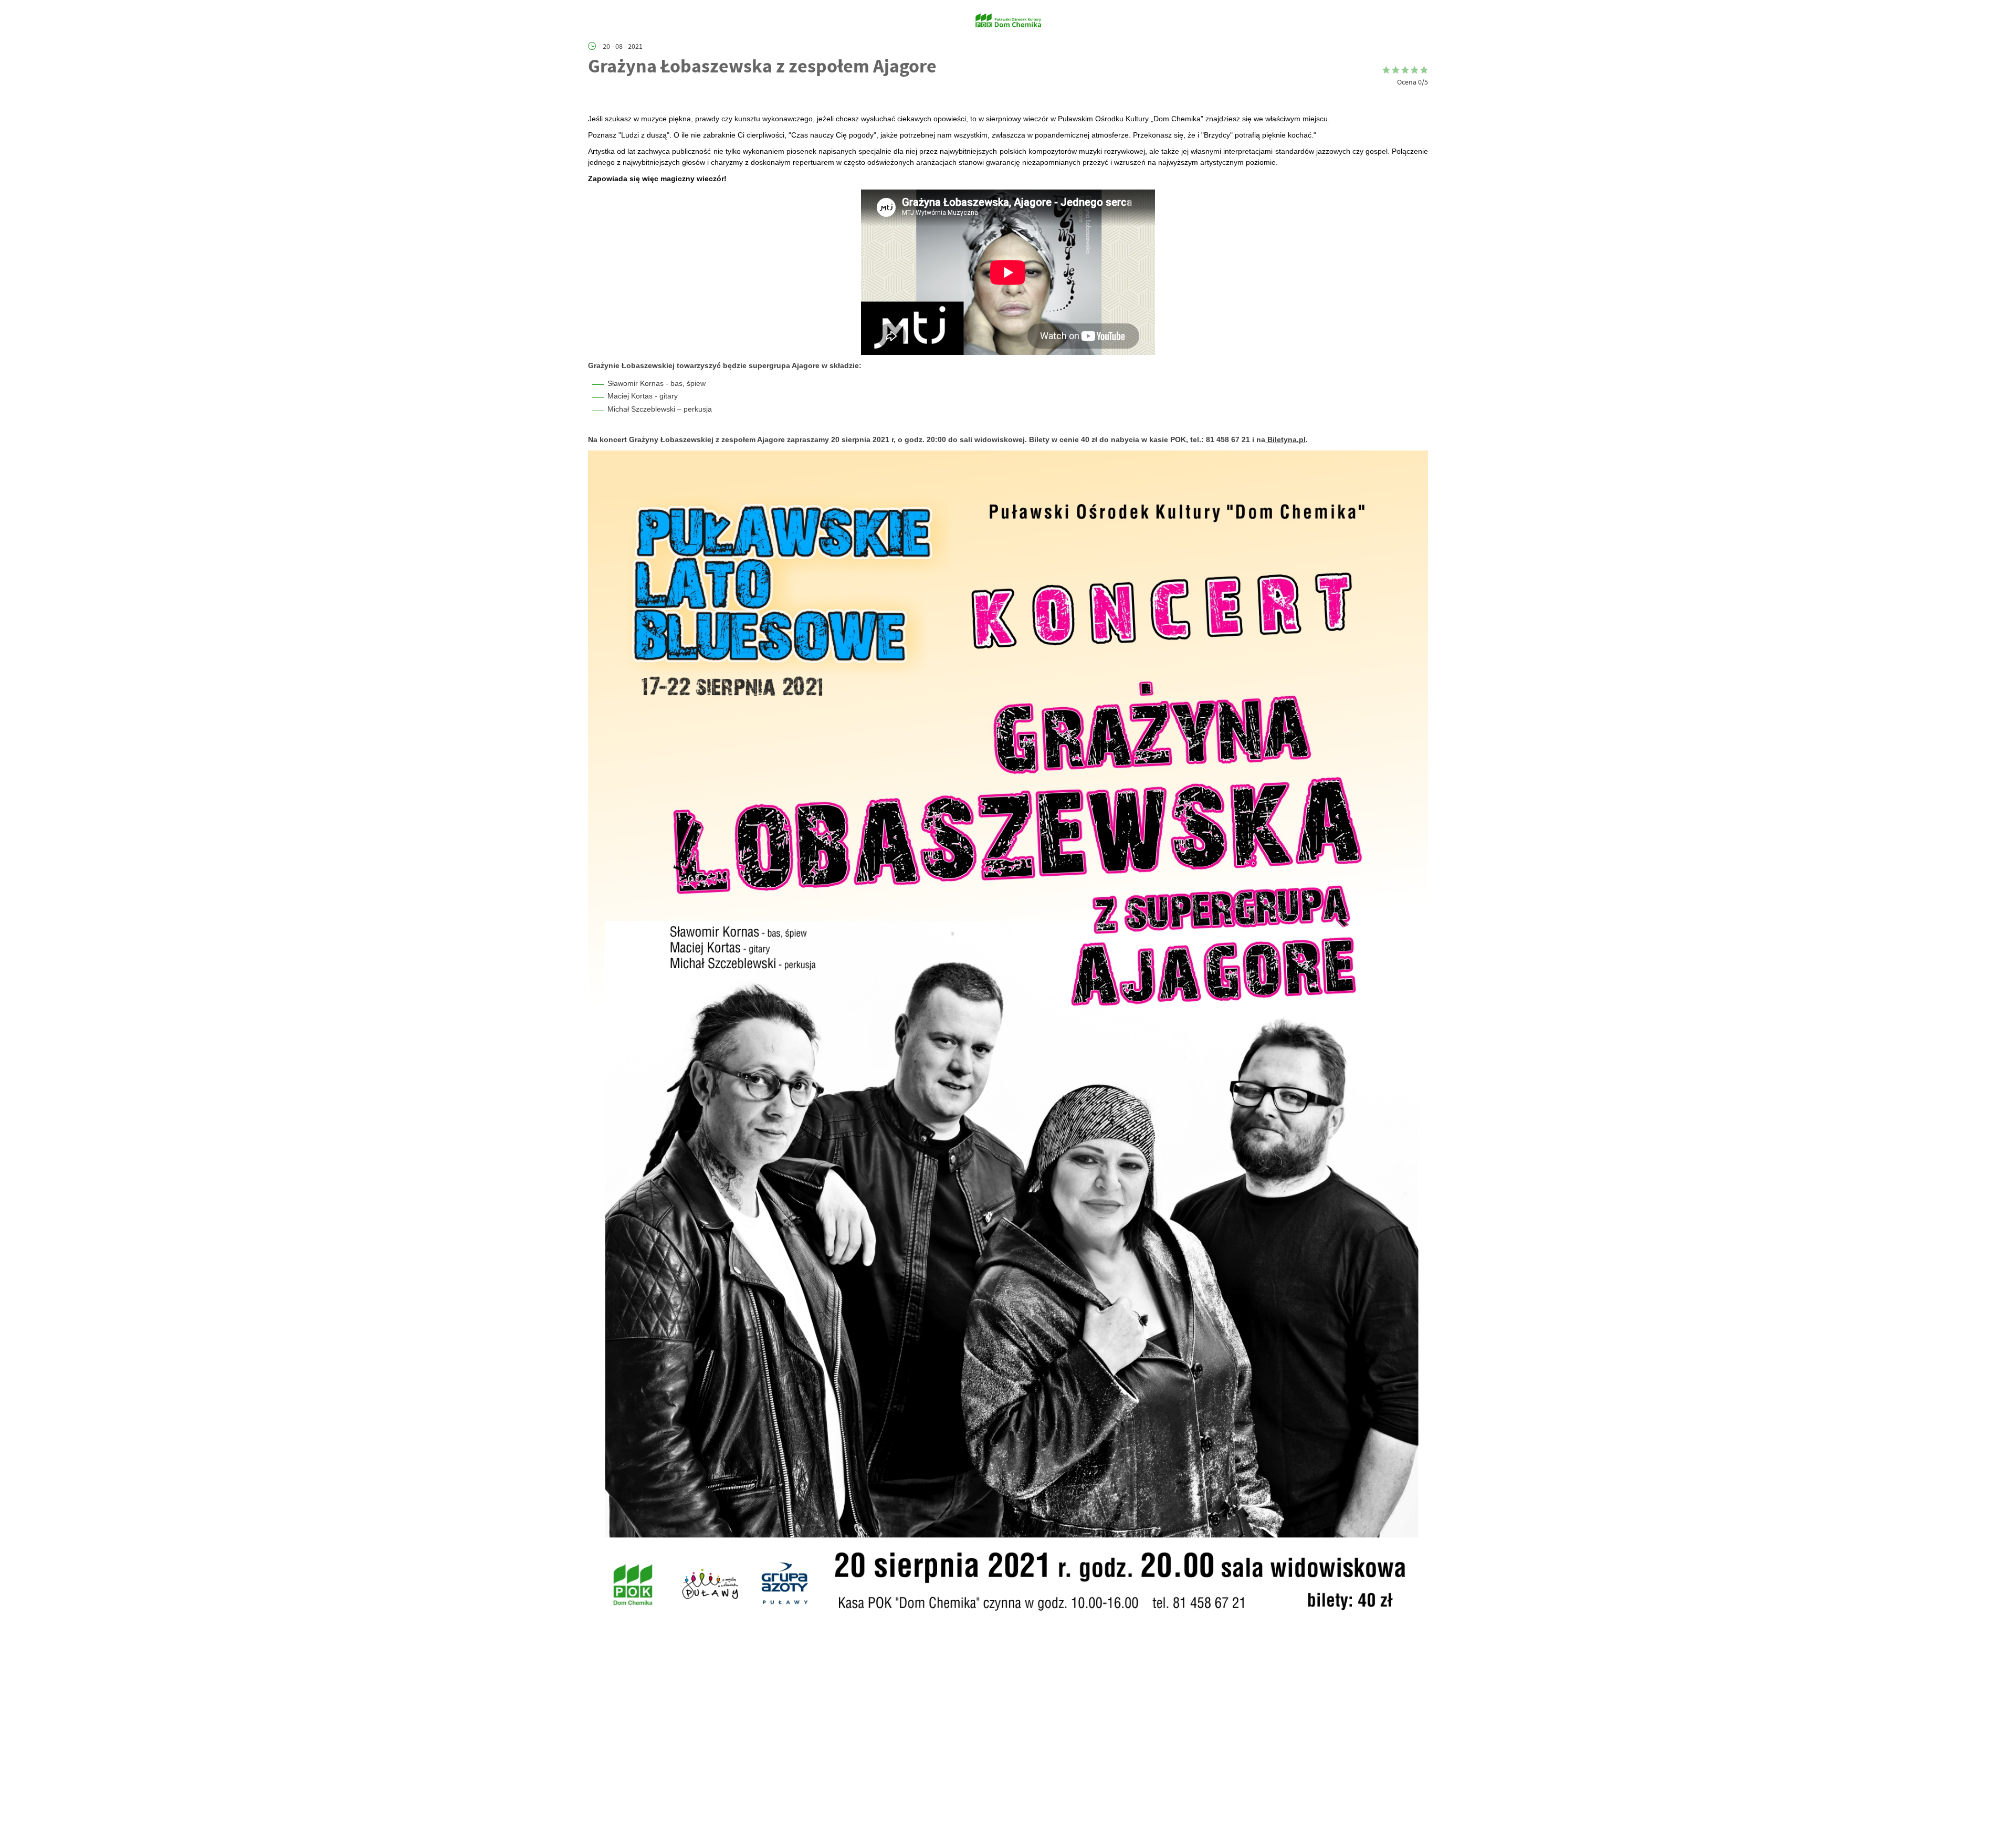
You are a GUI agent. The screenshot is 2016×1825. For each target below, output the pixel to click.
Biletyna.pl (1285, 439)
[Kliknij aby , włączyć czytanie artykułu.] (596, 98)
